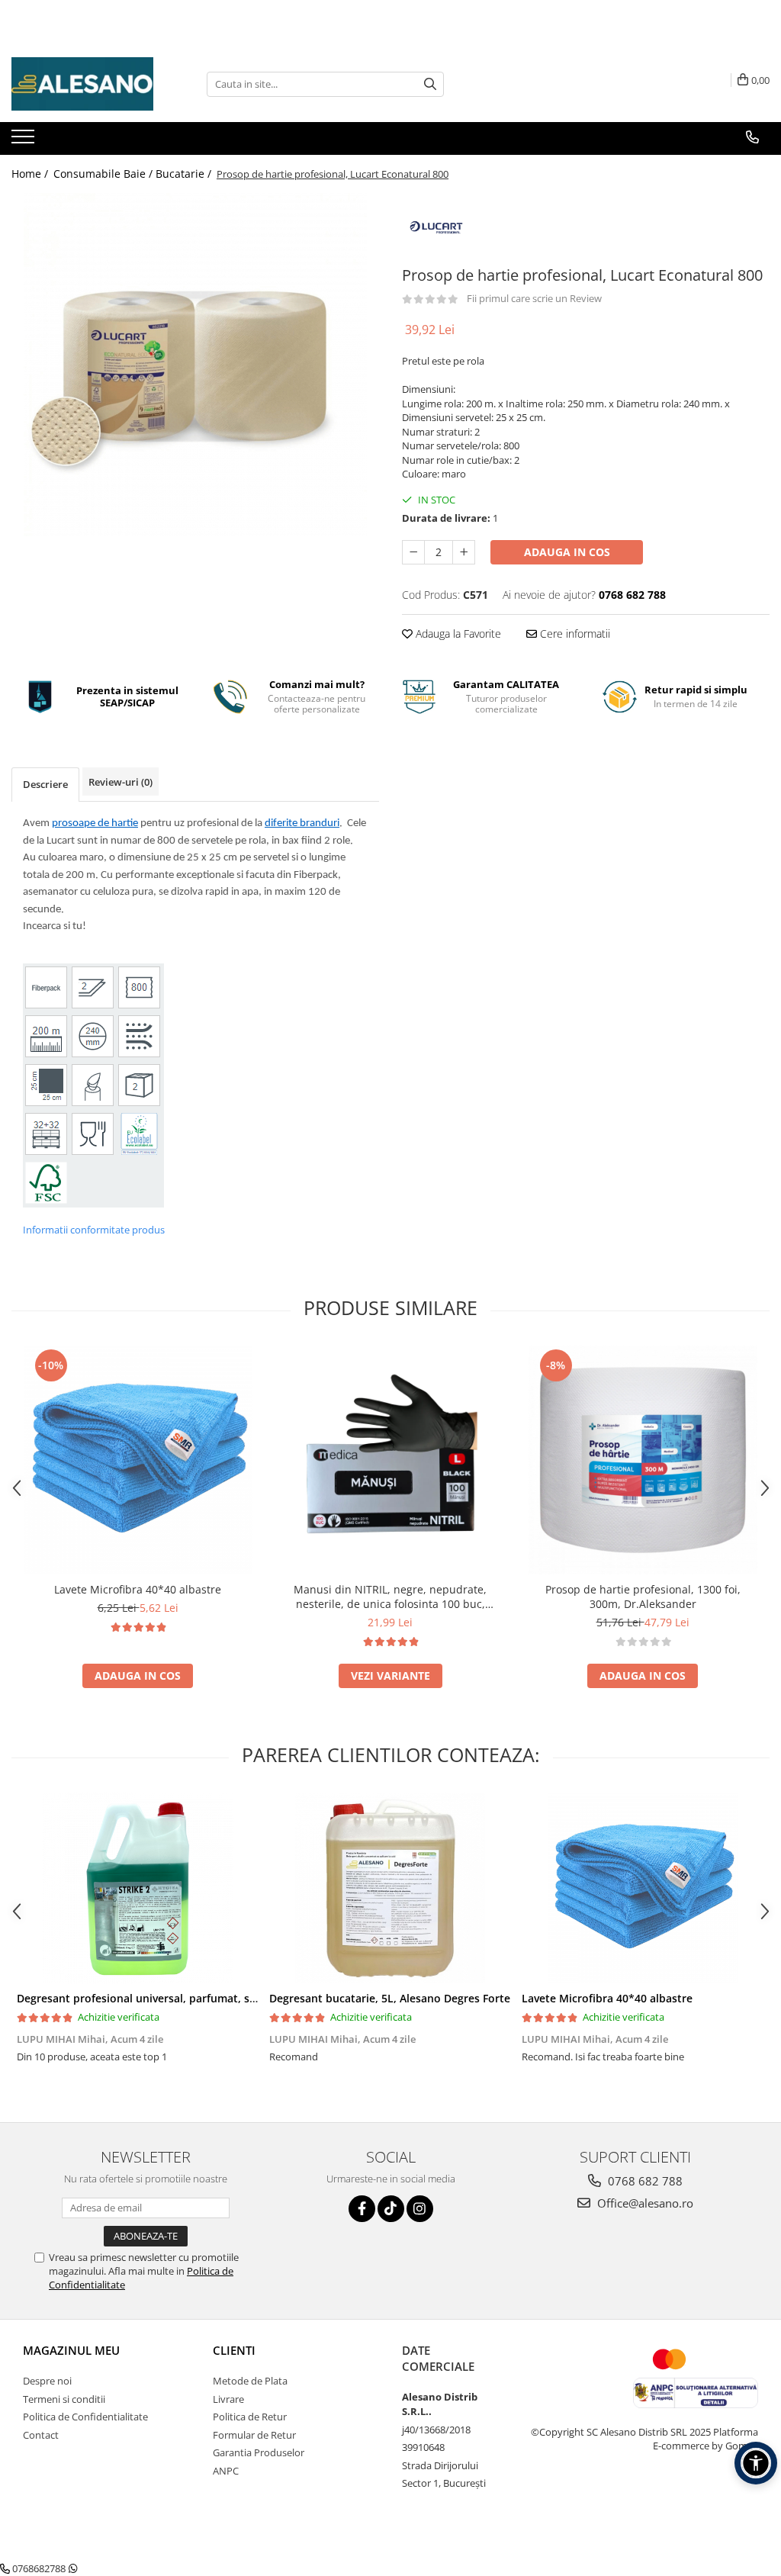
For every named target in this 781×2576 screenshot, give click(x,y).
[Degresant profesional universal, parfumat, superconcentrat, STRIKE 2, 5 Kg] (138, 1888)
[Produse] (25, 141)
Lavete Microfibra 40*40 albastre (138, 1589)
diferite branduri (302, 823)
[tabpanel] (195, 365)
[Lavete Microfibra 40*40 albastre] (138, 1460)
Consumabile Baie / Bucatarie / (134, 174)
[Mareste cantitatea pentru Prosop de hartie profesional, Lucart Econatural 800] (464, 552)
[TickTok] (391, 2209)
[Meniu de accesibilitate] (756, 2463)
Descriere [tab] (45, 784)
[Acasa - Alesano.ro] (88, 84)
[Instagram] (420, 2209)
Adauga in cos (567, 552)
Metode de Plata (250, 2381)
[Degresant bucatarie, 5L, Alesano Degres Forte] (390, 1888)
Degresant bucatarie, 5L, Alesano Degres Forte (390, 1998)
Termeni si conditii (64, 2399)
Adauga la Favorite (457, 634)
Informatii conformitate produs (94, 1230)
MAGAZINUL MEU (71, 2350)
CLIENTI (234, 2350)
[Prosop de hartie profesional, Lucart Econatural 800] (195, 365)
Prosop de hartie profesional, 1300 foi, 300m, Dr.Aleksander (643, 1597)
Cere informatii (574, 634)
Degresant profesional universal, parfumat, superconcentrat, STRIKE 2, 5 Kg (213, 1998)
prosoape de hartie (95, 823)
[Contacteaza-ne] (752, 137)
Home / (31, 174)
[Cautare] (430, 84)
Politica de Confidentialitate (85, 2417)
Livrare (228, 2399)
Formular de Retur (254, 2435)
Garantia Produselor (259, 2452)
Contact (41, 2435)
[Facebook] (362, 2209)
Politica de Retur (250, 2417)
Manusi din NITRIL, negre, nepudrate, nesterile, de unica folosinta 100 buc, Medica (390, 1597)
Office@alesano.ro (644, 2203)
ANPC (226, 2471)
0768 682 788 (644, 2181)
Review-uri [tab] (121, 782)
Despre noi (47, 2381)
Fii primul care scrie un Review (534, 298)
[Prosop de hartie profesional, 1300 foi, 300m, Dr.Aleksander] (643, 1460)
